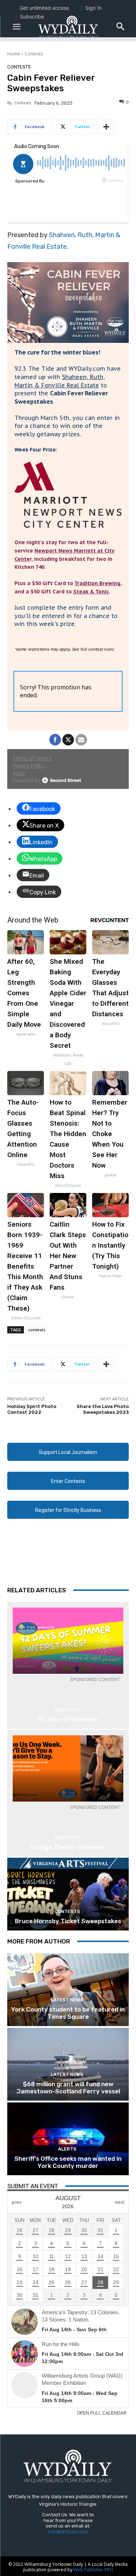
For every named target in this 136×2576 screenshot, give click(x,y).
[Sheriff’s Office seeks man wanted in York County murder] (68, 2139)
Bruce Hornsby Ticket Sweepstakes (68, 1921)
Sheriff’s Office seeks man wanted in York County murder (68, 2162)
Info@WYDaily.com (68, 2532)
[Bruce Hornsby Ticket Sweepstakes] (68, 1894)
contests (37, 1330)
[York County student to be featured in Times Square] (68, 1990)
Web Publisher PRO (93, 2570)
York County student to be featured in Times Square (68, 2013)
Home (14, 54)
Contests (34, 54)
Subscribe (32, 16)
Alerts (67, 2149)
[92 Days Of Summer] (68, 1641)
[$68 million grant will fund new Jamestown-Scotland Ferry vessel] (68, 2064)
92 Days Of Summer (68, 1719)
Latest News (67, 2000)
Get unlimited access (44, 8)
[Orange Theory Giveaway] (68, 1768)
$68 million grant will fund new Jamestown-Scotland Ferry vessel (68, 2088)
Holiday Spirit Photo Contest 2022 (32, 1409)
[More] (106, 127)
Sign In (93, 8)
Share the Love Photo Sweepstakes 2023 (103, 1409)
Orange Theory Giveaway (68, 1847)
